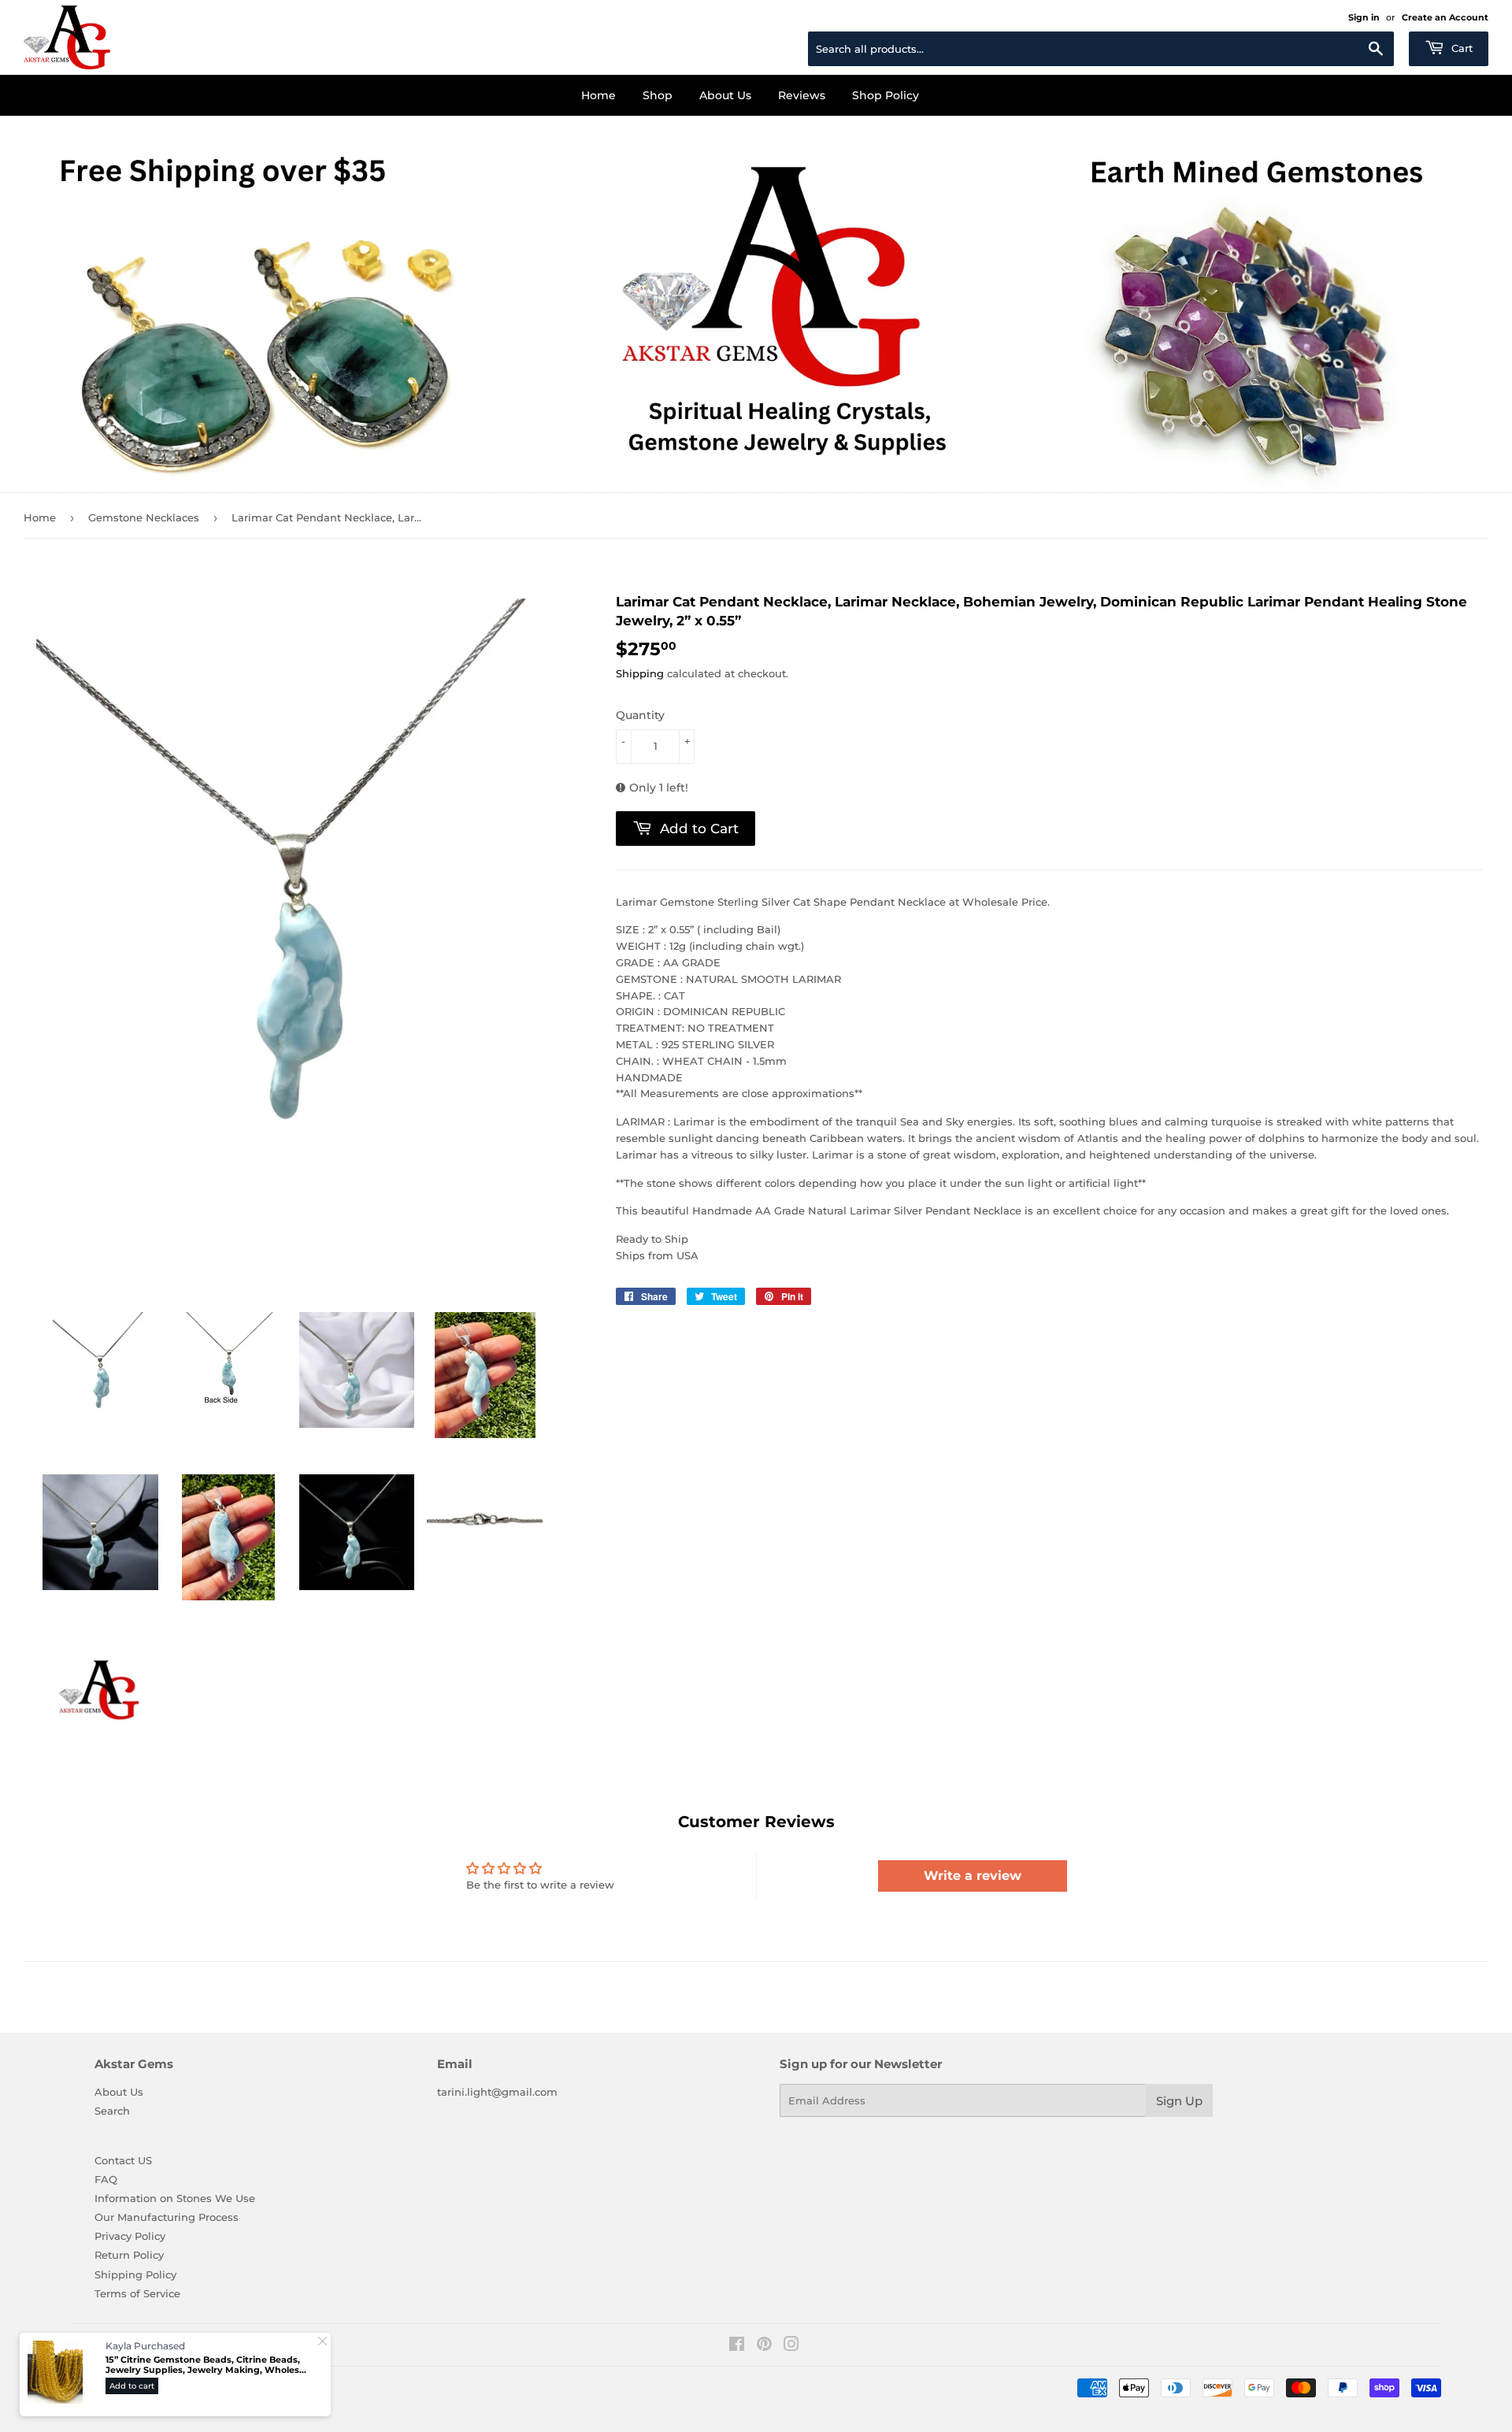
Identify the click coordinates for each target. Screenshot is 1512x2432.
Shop (658, 95)
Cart (1460, 48)
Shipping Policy (135, 2274)
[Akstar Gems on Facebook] (737, 2346)
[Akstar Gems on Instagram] (791, 2346)
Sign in (1364, 17)
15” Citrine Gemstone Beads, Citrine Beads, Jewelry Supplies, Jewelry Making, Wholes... (206, 2365)
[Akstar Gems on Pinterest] (764, 2346)
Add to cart (132, 2386)
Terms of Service (137, 2293)
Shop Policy (886, 95)
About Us (725, 95)
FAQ (106, 2179)
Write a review (973, 1876)
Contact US (123, 2160)
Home (598, 95)
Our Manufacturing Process (167, 2217)
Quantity (640, 715)
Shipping (640, 673)
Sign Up (1179, 2101)
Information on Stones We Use (175, 2198)
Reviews (802, 95)
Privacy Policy (130, 2236)
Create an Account (1445, 17)
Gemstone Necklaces (144, 517)
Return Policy (129, 2255)
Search (112, 2111)
